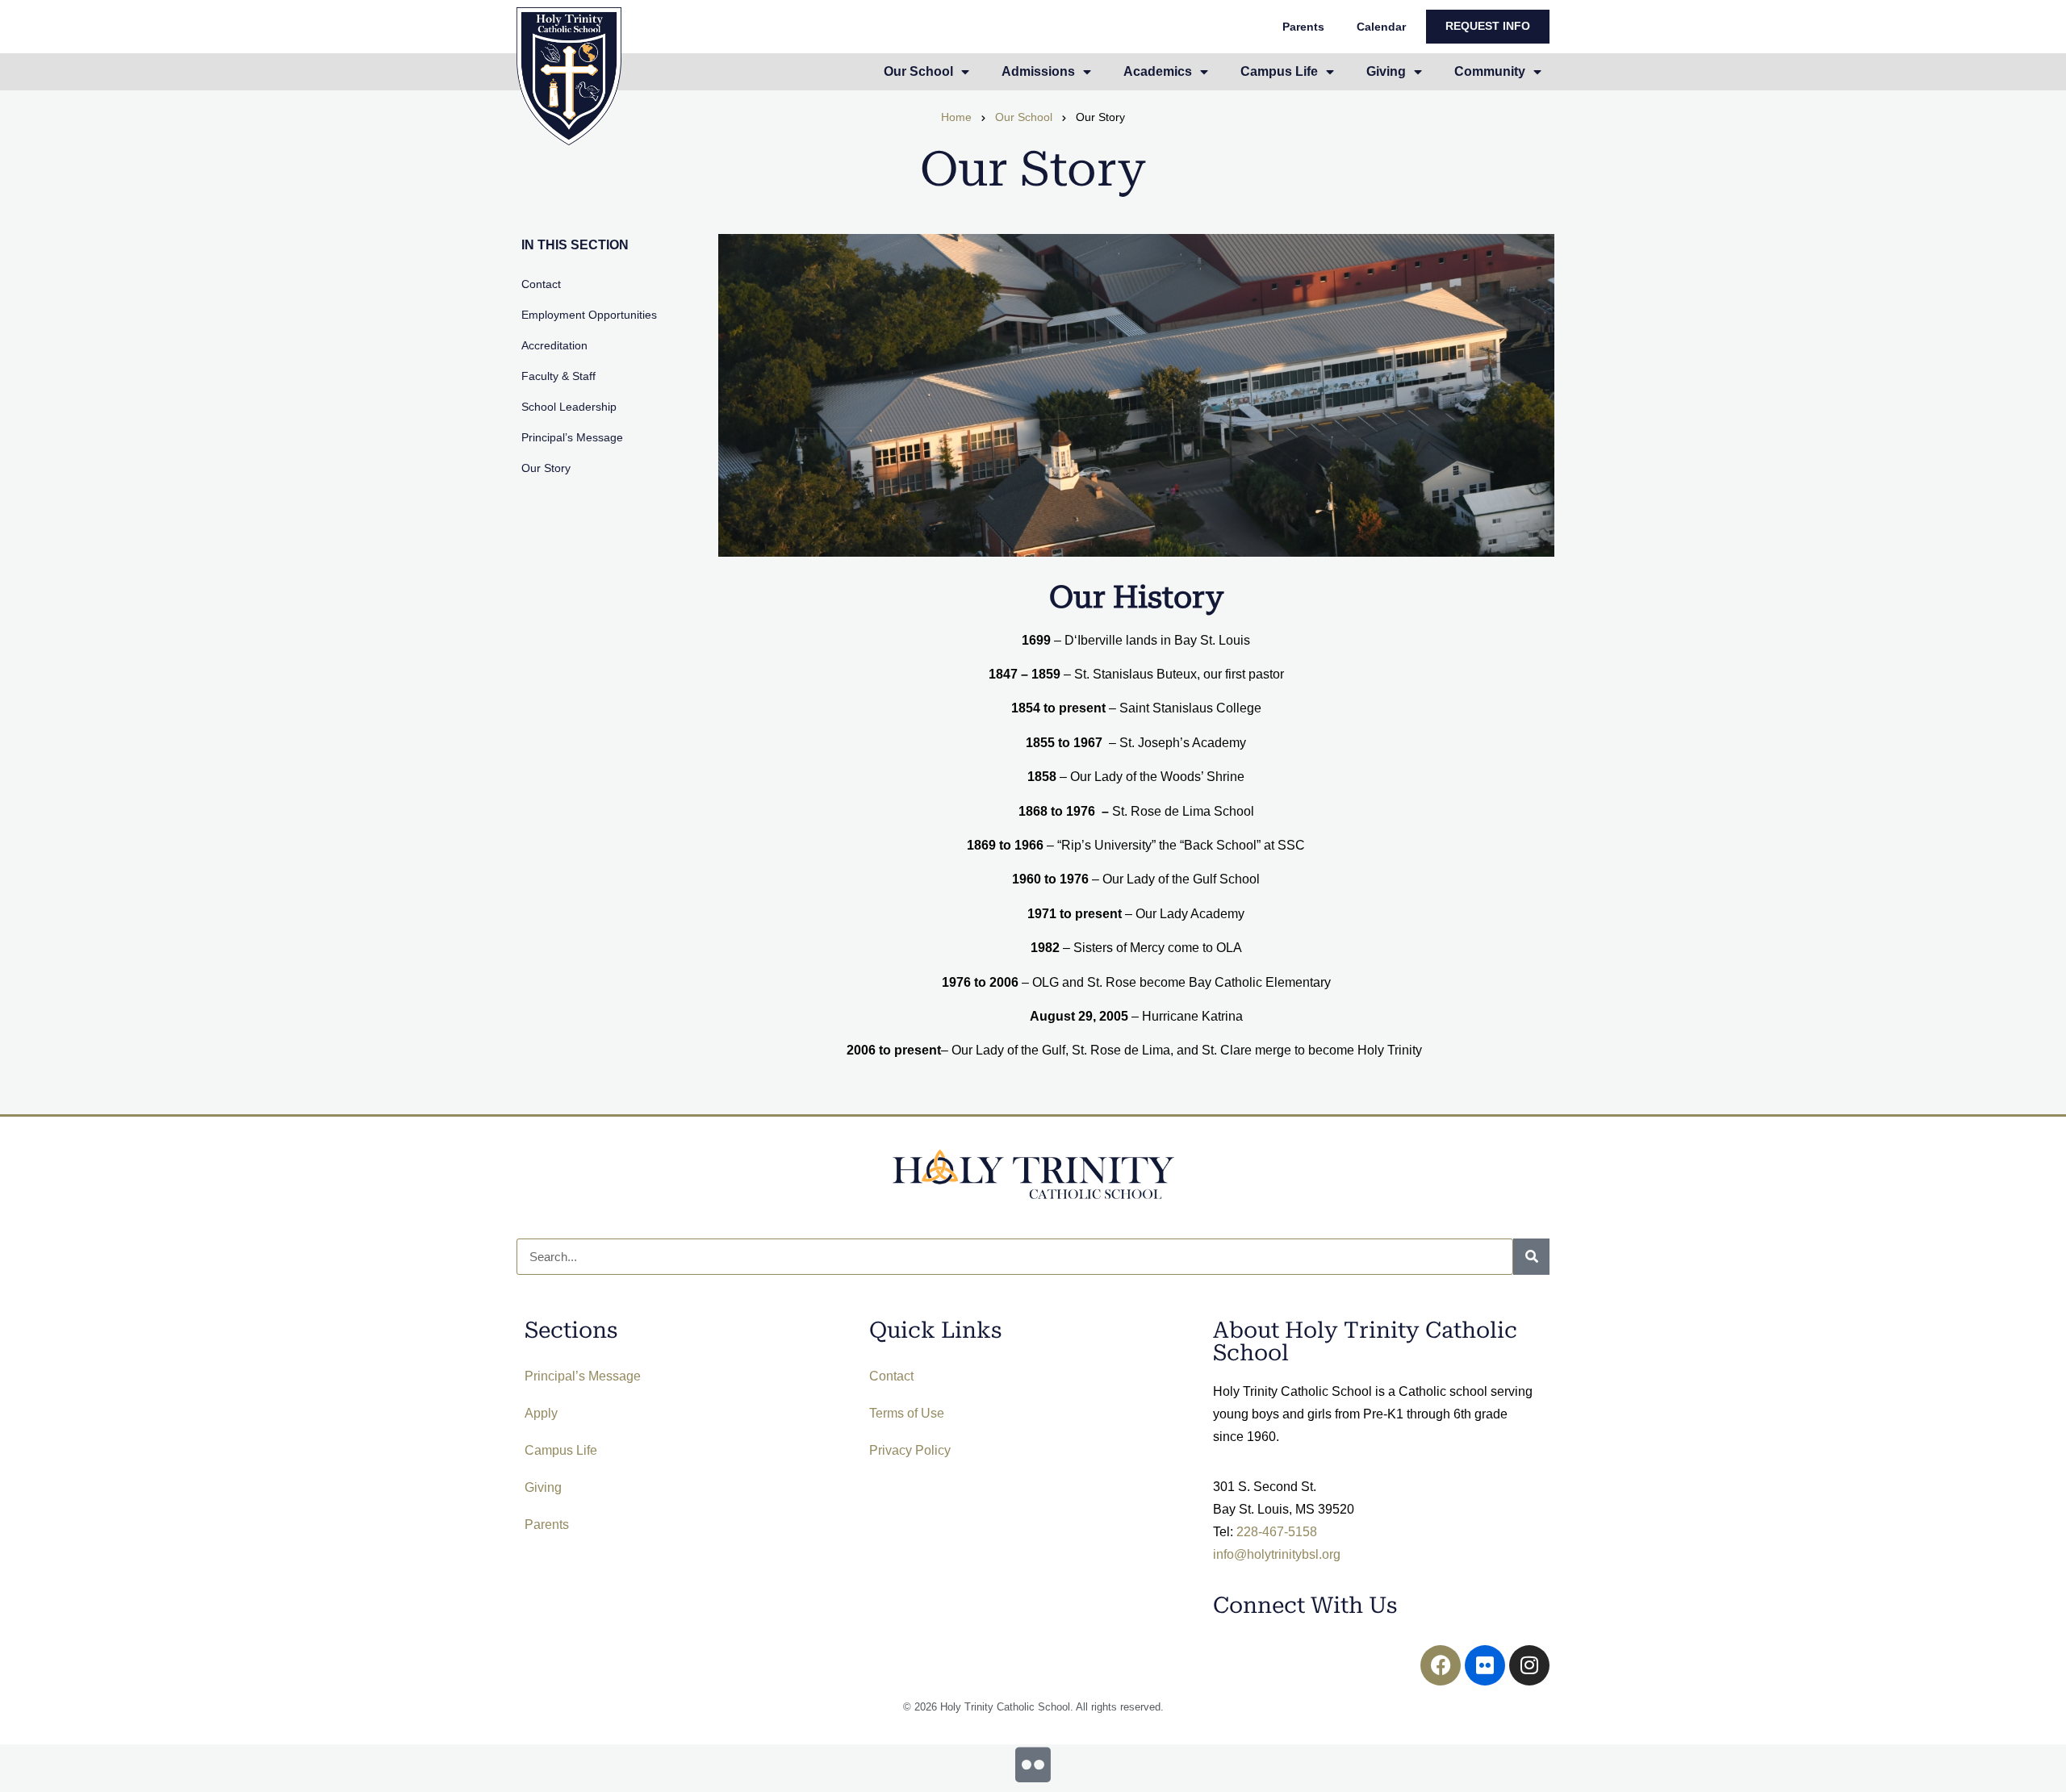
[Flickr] (1485, 1665)
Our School (1024, 117)
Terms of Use (907, 1413)
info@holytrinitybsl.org (1277, 1554)
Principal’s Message (572, 437)
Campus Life (561, 1450)
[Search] (1531, 1257)
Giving (543, 1487)
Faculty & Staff (558, 376)
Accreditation (554, 345)
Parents (1303, 27)
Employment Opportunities (589, 315)
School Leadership (569, 407)
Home (956, 117)
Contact (541, 284)
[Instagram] (1529, 1665)
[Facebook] (1441, 1665)
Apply (541, 1413)
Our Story (546, 468)
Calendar (1381, 27)
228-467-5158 (1277, 1532)
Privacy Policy (910, 1450)
